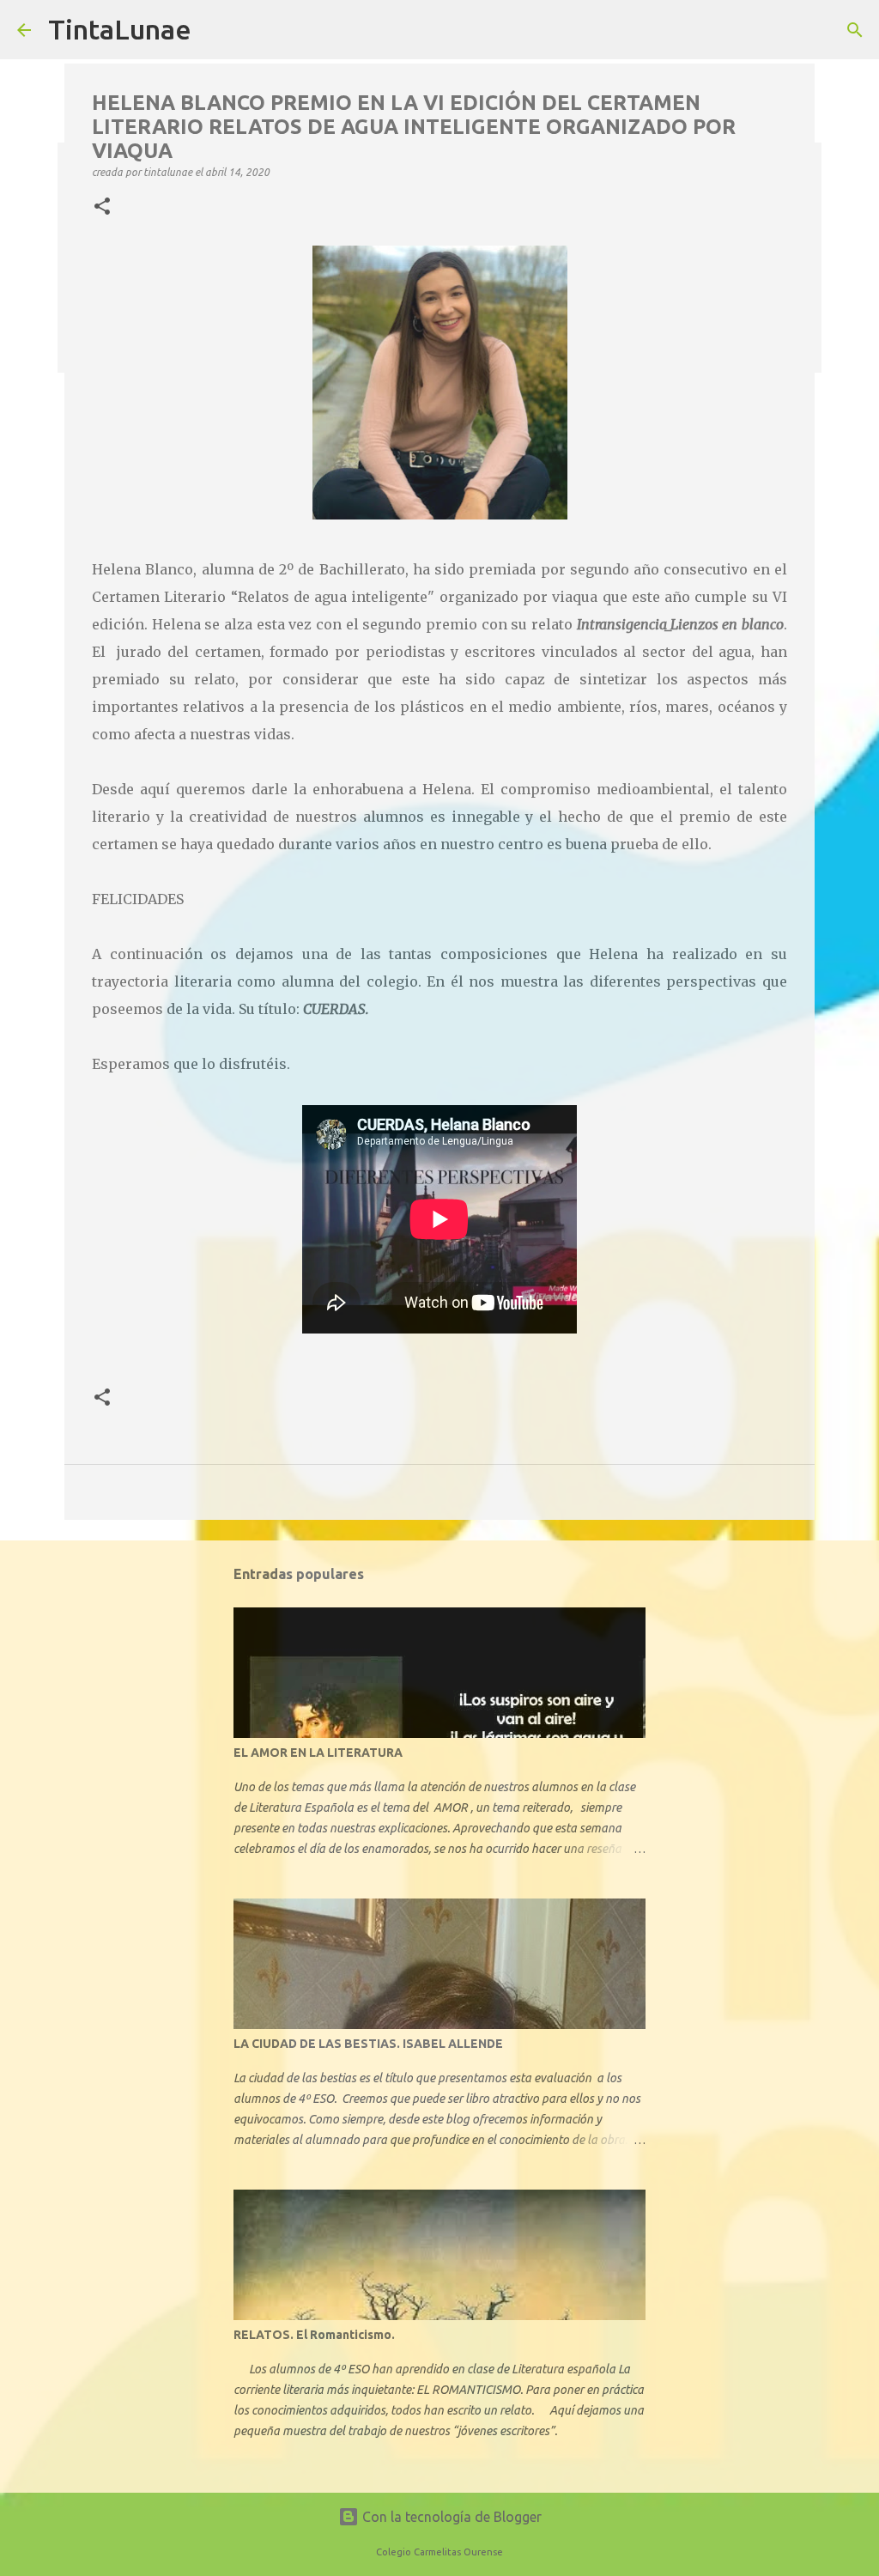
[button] (102, 207)
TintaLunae (120, 29)
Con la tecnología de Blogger (450, 2517)
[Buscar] (855, 30)
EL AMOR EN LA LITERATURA (318, 1753)
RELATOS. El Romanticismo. (314, 2335)
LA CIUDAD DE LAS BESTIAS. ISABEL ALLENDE (368, 2044)
